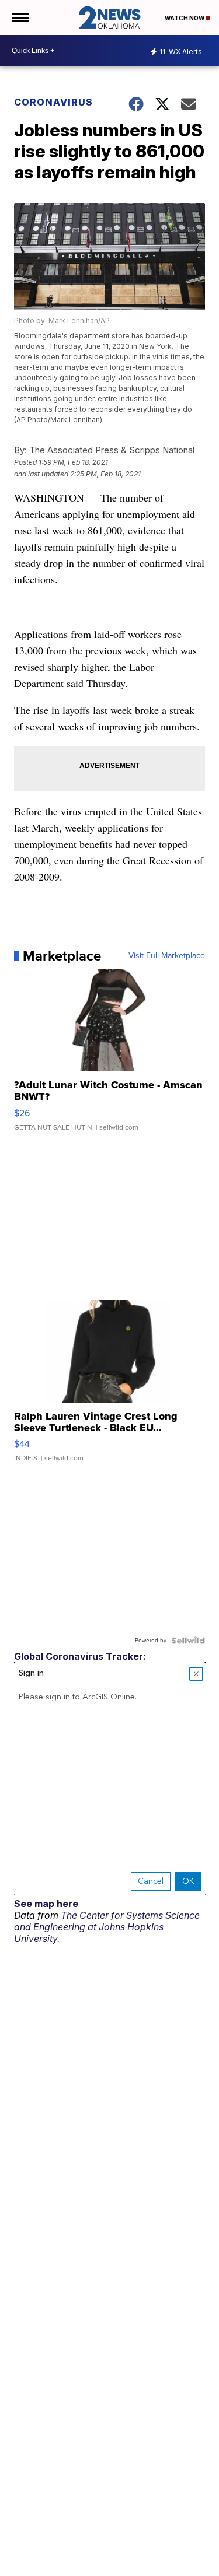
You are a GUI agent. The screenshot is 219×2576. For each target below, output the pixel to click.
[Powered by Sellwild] (188, 1641)
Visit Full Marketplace (167, 956)
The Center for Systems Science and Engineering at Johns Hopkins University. (107, 1927)
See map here (46, 1904)
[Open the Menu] (20, 17)
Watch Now (185, 18)
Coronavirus (53, 102)
